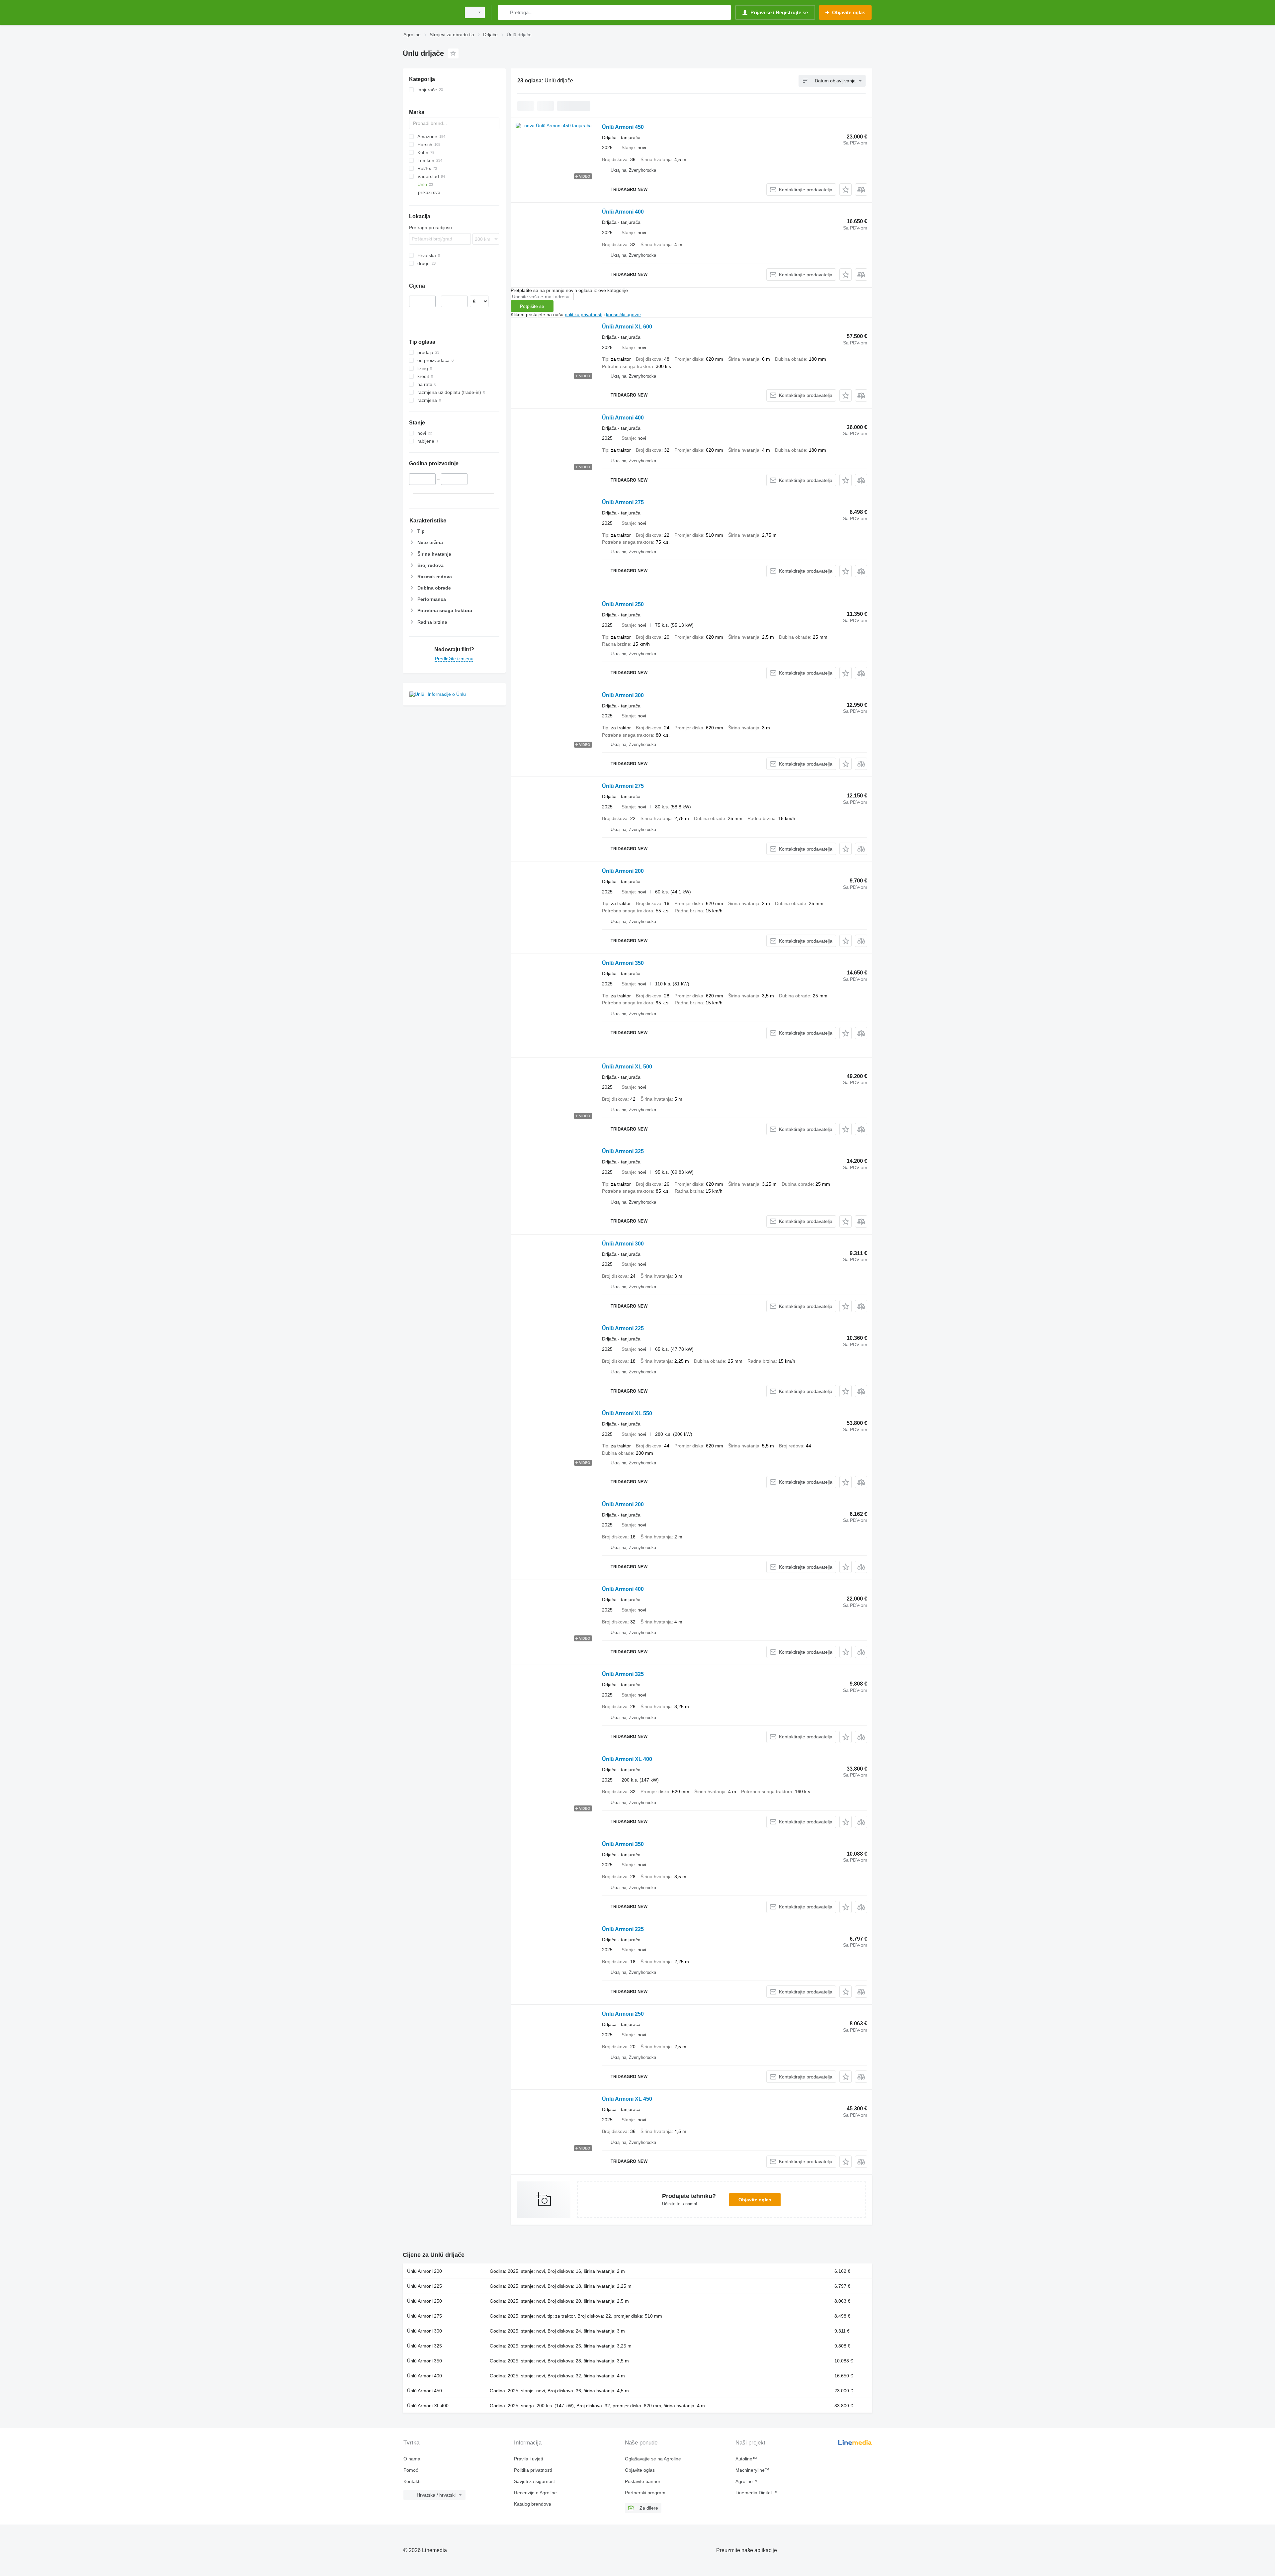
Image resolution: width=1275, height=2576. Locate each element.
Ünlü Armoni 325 (623, 1151)
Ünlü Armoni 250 (623, 604)
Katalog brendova (533, 2504)
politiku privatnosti (584, 315)
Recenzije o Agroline (535, 2493)
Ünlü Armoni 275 (623, 502)
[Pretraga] (505, 12)
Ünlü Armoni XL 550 (627, 1413)
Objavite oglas (755, 2200)
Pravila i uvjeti (528, 2459)
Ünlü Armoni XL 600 (627, 327)
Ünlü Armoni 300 (623, 695)
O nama (412, 2459)
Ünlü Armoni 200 (623, 871)
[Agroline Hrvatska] (430, 12)
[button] (846, 189)
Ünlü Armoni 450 (623, 127)
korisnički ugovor (623, 315)
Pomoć (411, 2470)
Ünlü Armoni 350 (623, 963)
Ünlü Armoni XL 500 (627, 1067)
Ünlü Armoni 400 (623, 212)
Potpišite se (532, 306)
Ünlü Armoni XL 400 (627, 1759)
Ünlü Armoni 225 (623, 1328)
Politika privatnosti (533, 2470)
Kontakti (412, 2481)
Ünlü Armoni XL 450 (627, 2099)
